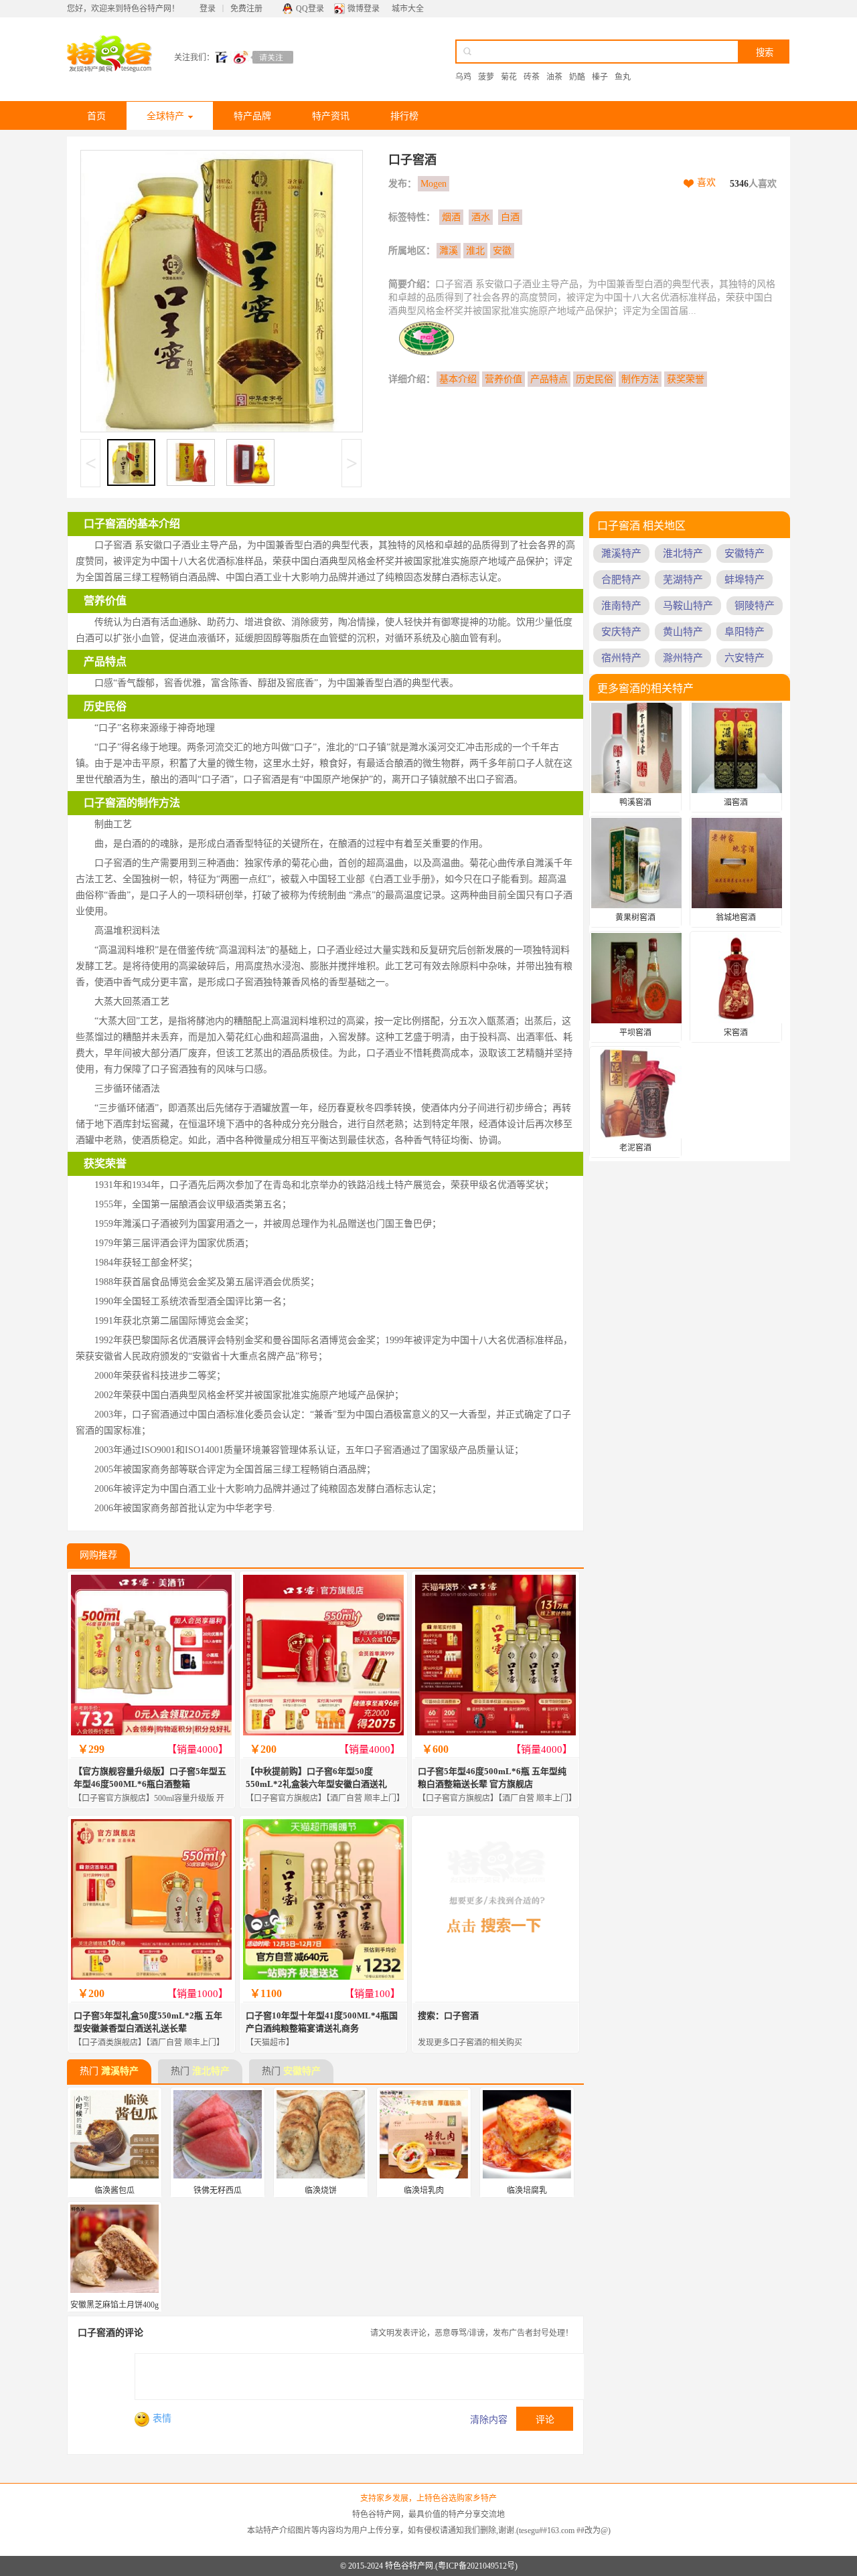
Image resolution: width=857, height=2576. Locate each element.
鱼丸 (623, 77)
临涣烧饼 (321, 2191)
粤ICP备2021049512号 (476, 2566)
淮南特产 (621, 606)
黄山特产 (683, 632)
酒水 (481, 217)
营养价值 (503, 379)
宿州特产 (621, 658)
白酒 (510, 217)
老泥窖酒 (635, 1148)
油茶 (554, 77)
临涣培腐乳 (527, 2191)
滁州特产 (683, 658)
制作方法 (640, 379)
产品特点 (549, 379)
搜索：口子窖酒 (448, 2015)
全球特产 (165, 116)
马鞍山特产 (688, 606)
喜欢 (706, 182)
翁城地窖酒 (736, 918)
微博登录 (364, 9)
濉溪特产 (120, 2071)
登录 (208, 9)
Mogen (434, 184)
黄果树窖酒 (635, 918)
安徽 (502, 251)
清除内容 (489, 2420)
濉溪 (449, 251)
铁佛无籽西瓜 (218, 2191)
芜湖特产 (683, 580)
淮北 (475, 251)
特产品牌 (252, 116)
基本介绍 (458, 379)
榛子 (600, 77)
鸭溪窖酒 (635, 802)
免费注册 (246, 9)
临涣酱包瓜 (114, 2191)
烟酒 (451, 217)
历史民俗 (595, 379)
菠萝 (486, 77)
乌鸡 (463, 77)
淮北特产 (211, 2071)
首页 (96, 116)
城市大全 (408, 9)
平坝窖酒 (635, 1033)
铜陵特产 (755, 606)
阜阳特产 (745, 632)
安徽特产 (302, 2071)
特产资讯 (331, 116)
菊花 (509, 77)
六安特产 (745, 658)
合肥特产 (621, 580)
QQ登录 (310, 9)
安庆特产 (621, 632)
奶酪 (577, 77)
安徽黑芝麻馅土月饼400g (114, 2305)
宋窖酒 (736, 1033)
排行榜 (404, 116)
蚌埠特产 (745, 580)
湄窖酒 (736, 802)
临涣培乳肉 (424, 2191)
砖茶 (532, 77)
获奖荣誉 (686, 379)
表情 (162, 2418)
